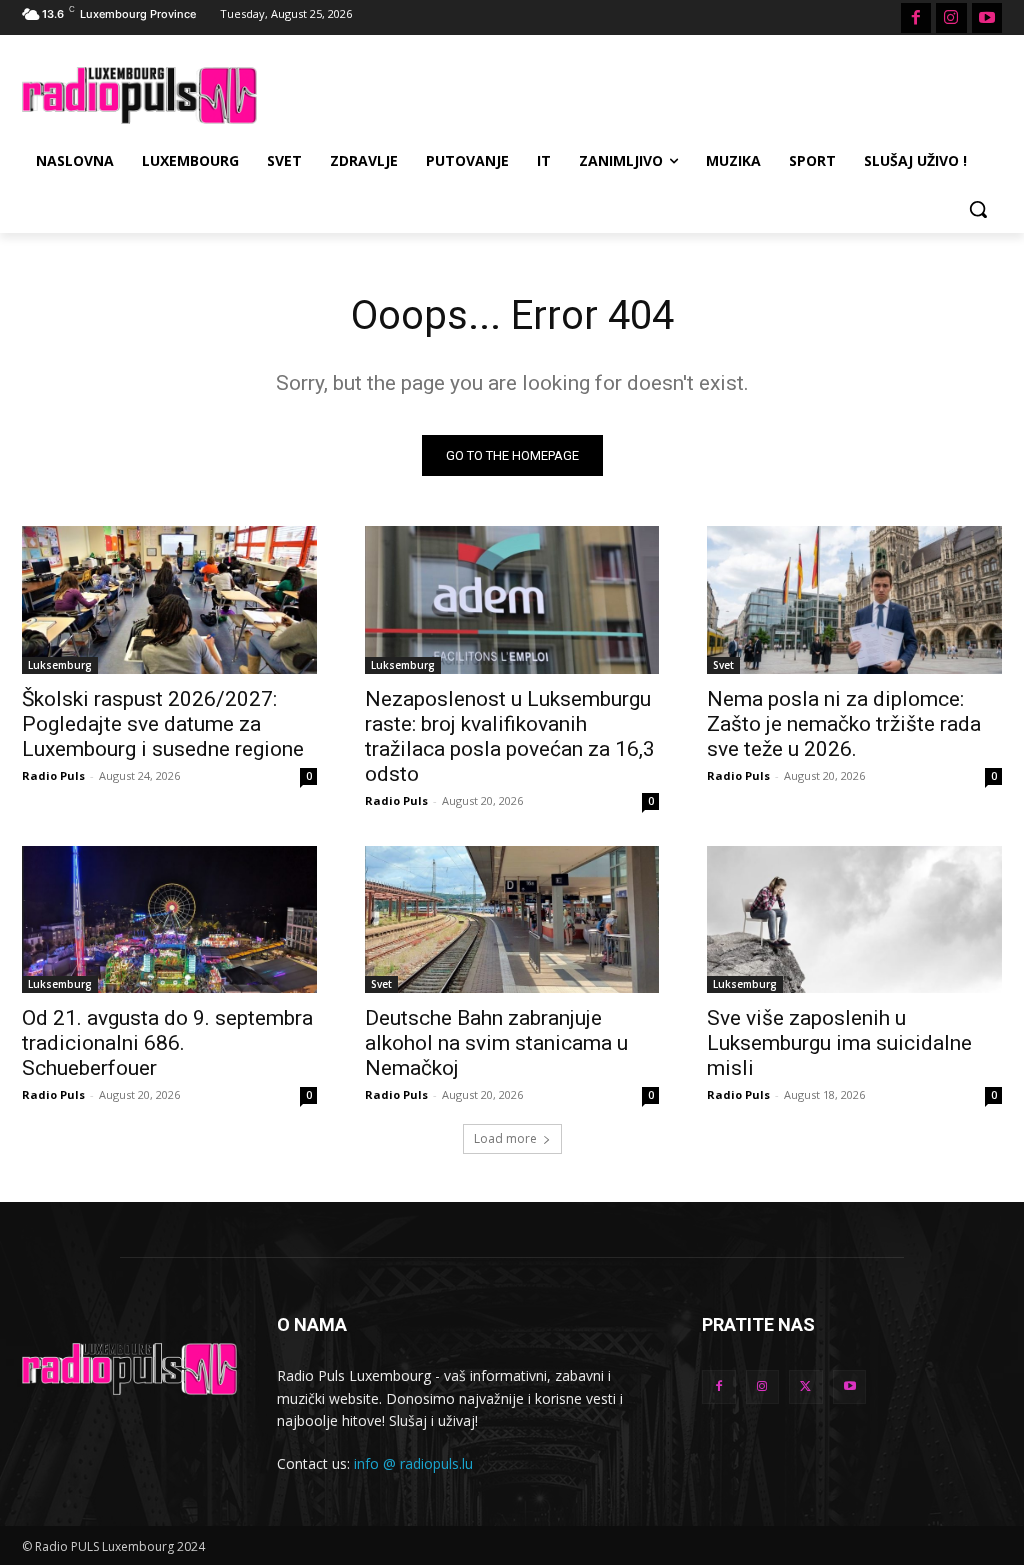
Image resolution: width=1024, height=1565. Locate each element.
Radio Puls (53, 775)
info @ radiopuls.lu (413, 1463)
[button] (978, 209)
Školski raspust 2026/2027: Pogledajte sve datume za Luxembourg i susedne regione (163, 724)
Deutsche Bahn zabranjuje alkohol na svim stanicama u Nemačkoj (496, 1043)
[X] (806, 1387)
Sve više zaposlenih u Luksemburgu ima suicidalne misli (839, 1043)
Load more (505, 1138)
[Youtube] (987, 18)
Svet (723, 665)
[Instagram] (951, 18)
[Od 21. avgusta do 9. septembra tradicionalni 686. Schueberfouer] (169, 919)
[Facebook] (916, 18)
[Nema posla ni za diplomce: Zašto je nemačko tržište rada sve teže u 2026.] (854, 599)
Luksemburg (60, 665)
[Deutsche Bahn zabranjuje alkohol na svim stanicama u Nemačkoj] (512, 919)
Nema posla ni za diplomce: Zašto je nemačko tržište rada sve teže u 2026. (844, 724)
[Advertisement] (491, 93)
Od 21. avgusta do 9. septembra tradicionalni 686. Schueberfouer (167, 1043)
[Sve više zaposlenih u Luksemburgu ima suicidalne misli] (854, 919)
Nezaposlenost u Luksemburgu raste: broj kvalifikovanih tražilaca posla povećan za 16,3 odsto (510, 736)
